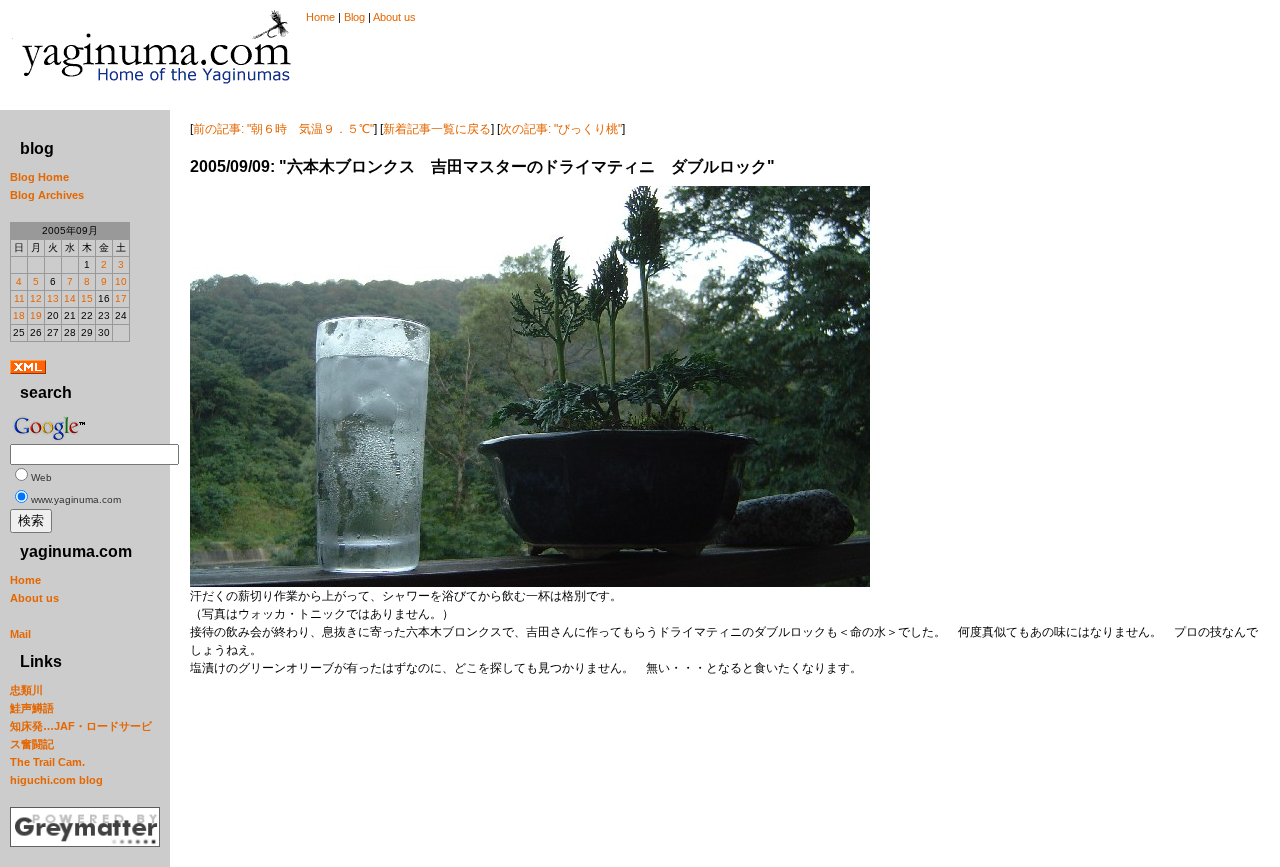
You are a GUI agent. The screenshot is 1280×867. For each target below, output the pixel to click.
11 (19, 298)
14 (70, 298)
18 (19, 315)
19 (36, 315)
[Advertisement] (534, 68)
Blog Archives (47, 195)
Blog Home (39, 177)
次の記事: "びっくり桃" (561, 129)
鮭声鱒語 (32, 708)
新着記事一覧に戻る (437, 129)
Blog (354, 17)
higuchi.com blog (56, 780)
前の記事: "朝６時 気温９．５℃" (283, 129)
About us (394, 17)
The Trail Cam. (47, 762)
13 (53, 298)
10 (121, 281)
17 (121, 298)
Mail (20, 634)
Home (320, 17)
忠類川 (26, 690)
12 (36, 298)
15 (87, 298)
